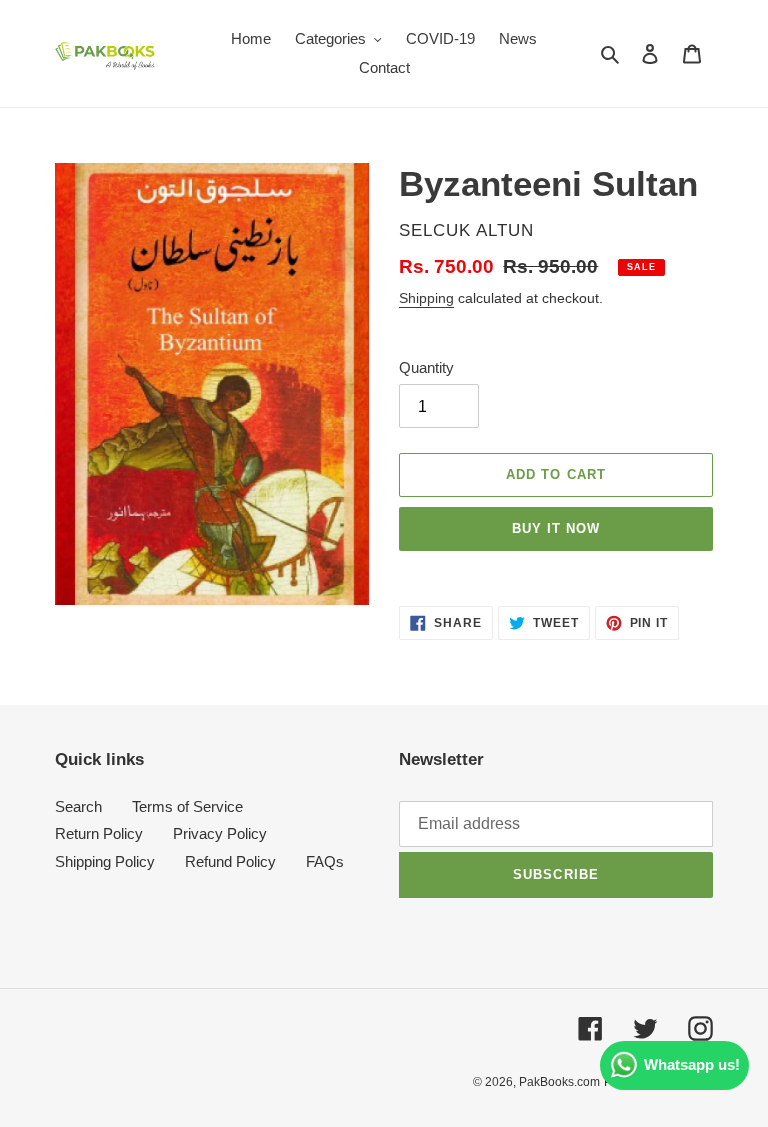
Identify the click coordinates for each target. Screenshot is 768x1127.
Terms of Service (187, 806)
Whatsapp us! (692, 1064)
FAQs (325, 861)
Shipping (426, 298)
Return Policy (99, 833)
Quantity (426, 367)
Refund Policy (230, 861)
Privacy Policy (220, 833)
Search (78, 806)
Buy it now (556, 528)
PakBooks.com (559, 1082)
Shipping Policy (105, 861)
